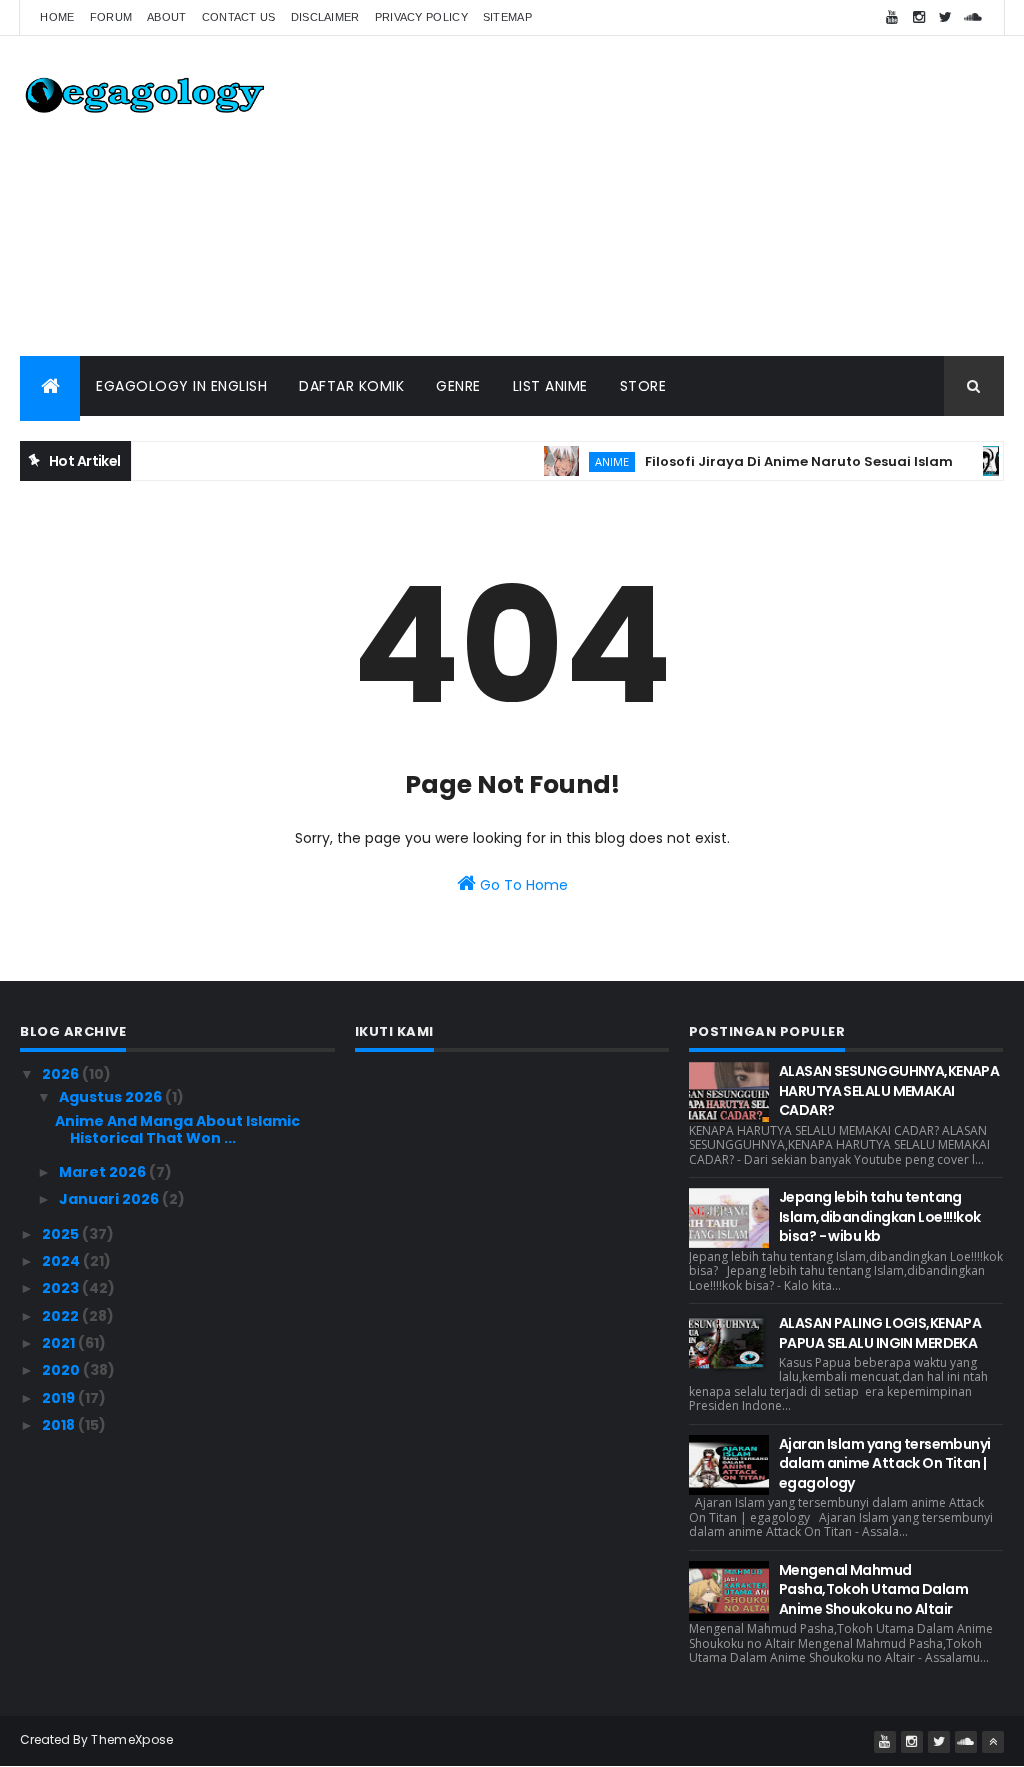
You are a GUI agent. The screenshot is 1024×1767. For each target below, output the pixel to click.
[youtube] (892, 17)
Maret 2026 (104, 1172)
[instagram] (919, 17)
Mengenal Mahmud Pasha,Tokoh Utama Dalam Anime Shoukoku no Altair (873, 1589)
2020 (62, 1370)
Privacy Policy (421, 17)
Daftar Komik (351, 386)
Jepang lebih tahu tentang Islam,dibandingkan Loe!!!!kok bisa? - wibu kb (880, 1216)
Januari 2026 (110, 1199)
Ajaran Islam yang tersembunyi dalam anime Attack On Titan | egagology (885, 1463)
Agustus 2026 (112, 1097)
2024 (62, 1261)
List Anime (550, 386)
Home (57, 17)
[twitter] (946, 17)
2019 (60, 1398)
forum (111, 17)
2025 (62, 1234)
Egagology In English (181, 386)
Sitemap (507, 17)
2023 (62, 1288)
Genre (458, 386)
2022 (62, 1316)
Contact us (239, 17)
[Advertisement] (640, 196)
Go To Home (522, 885)
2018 (60, 1425)
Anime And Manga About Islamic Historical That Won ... (177, 1129)
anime (589, 461)
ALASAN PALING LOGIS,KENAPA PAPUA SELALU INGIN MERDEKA (880, 1333)
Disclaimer (325, 17)
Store (643, 386)
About (167, 17)
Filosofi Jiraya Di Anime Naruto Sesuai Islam (776, 461)
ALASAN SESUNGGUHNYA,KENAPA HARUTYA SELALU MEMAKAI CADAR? (889, 1090)
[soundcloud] (973, 17)
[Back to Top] (993, 1742)
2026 (62, 1074)
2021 (60, 1343)
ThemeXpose (132, 1739)
